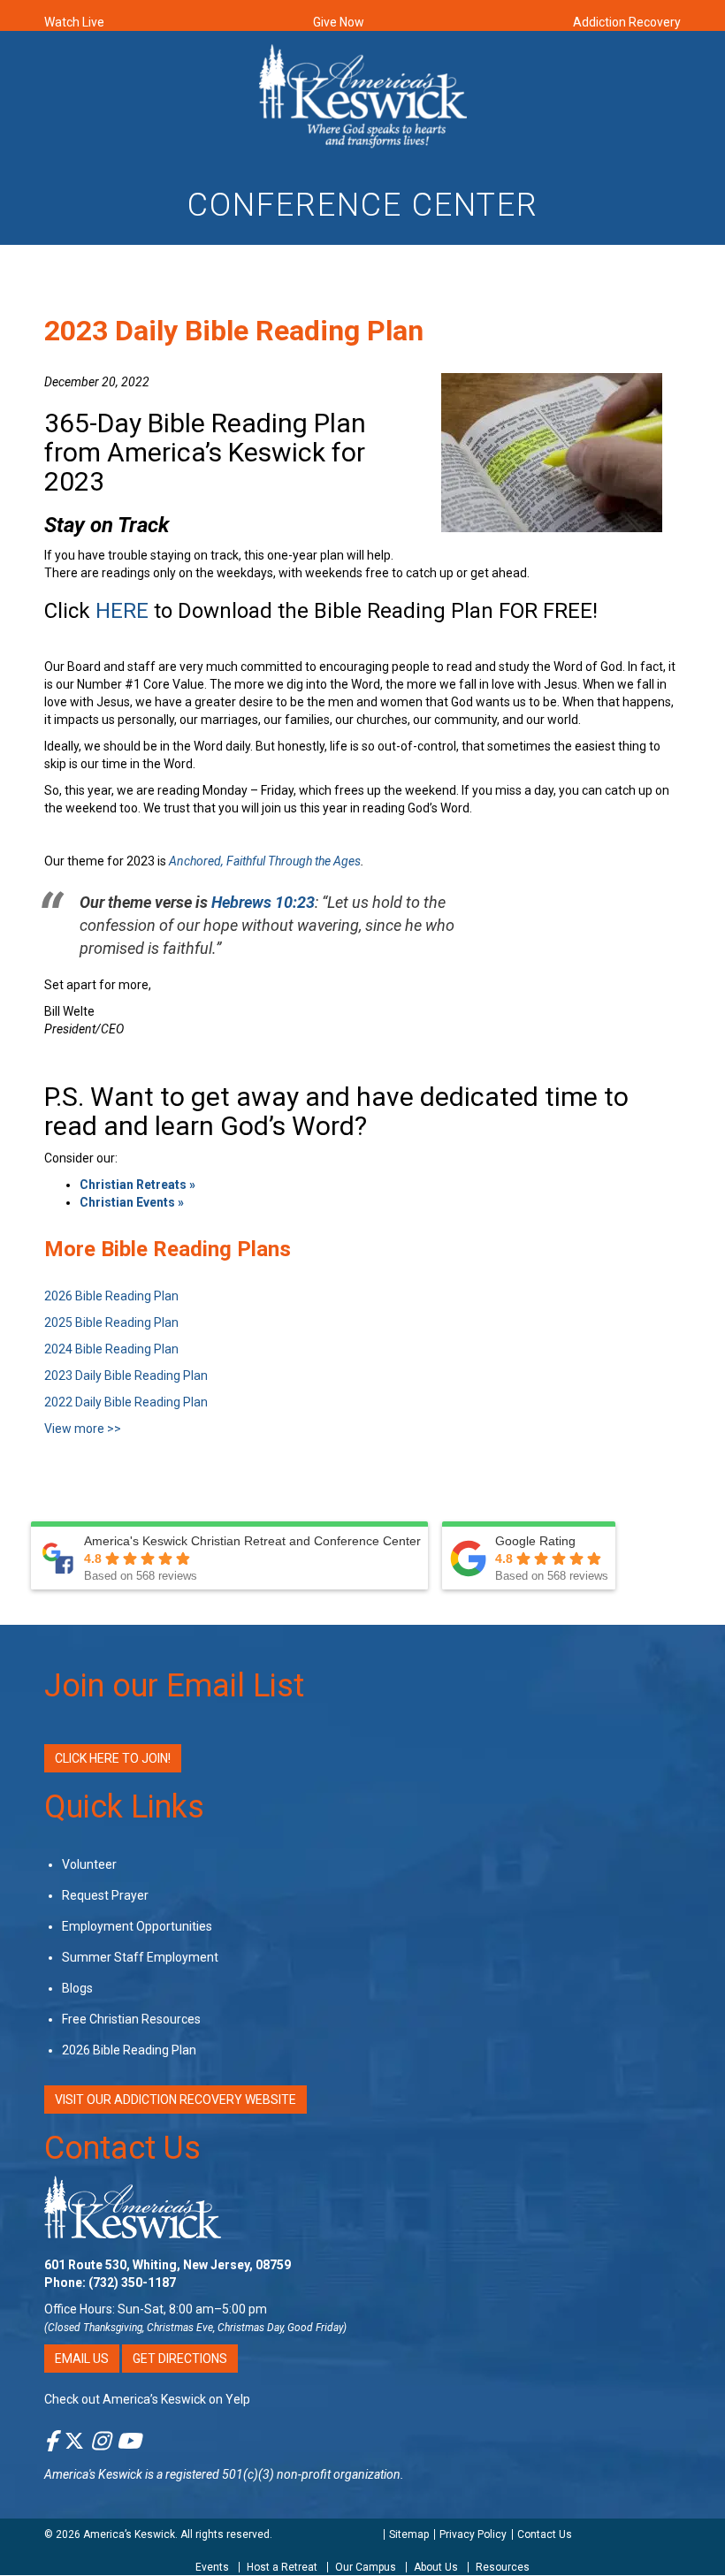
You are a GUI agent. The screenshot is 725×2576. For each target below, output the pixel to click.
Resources (503, 2567)
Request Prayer (105, 1895)
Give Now (339, 22)
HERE (122, 611)
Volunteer (89, 1864)
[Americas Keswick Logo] (363, 95)
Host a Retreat (282, 2567)
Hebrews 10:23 (263, 902)
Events (212, 2567)
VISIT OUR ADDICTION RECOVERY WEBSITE (176, 2100)
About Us (436, 2567)
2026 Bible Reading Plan (129, 2050)
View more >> (83, 1429)
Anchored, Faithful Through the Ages (265, 861)
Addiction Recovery (627, 22)
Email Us (82, 2359)
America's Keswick (93, 2474)
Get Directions (180, 2359)
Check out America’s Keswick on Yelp (147, 2399)
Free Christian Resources (131, 2019)
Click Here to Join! (113, 1758)
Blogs (77, 1988)
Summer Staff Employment (140, 1957)
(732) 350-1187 (132, 2283)
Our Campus (366, 2567)
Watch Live (74, 22)
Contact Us (122, 2148)
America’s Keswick (129, 2534)
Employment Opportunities (137, 1926)
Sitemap (409, 2534)
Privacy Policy (473, 2534)
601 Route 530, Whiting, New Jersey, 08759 (168, 2265)
